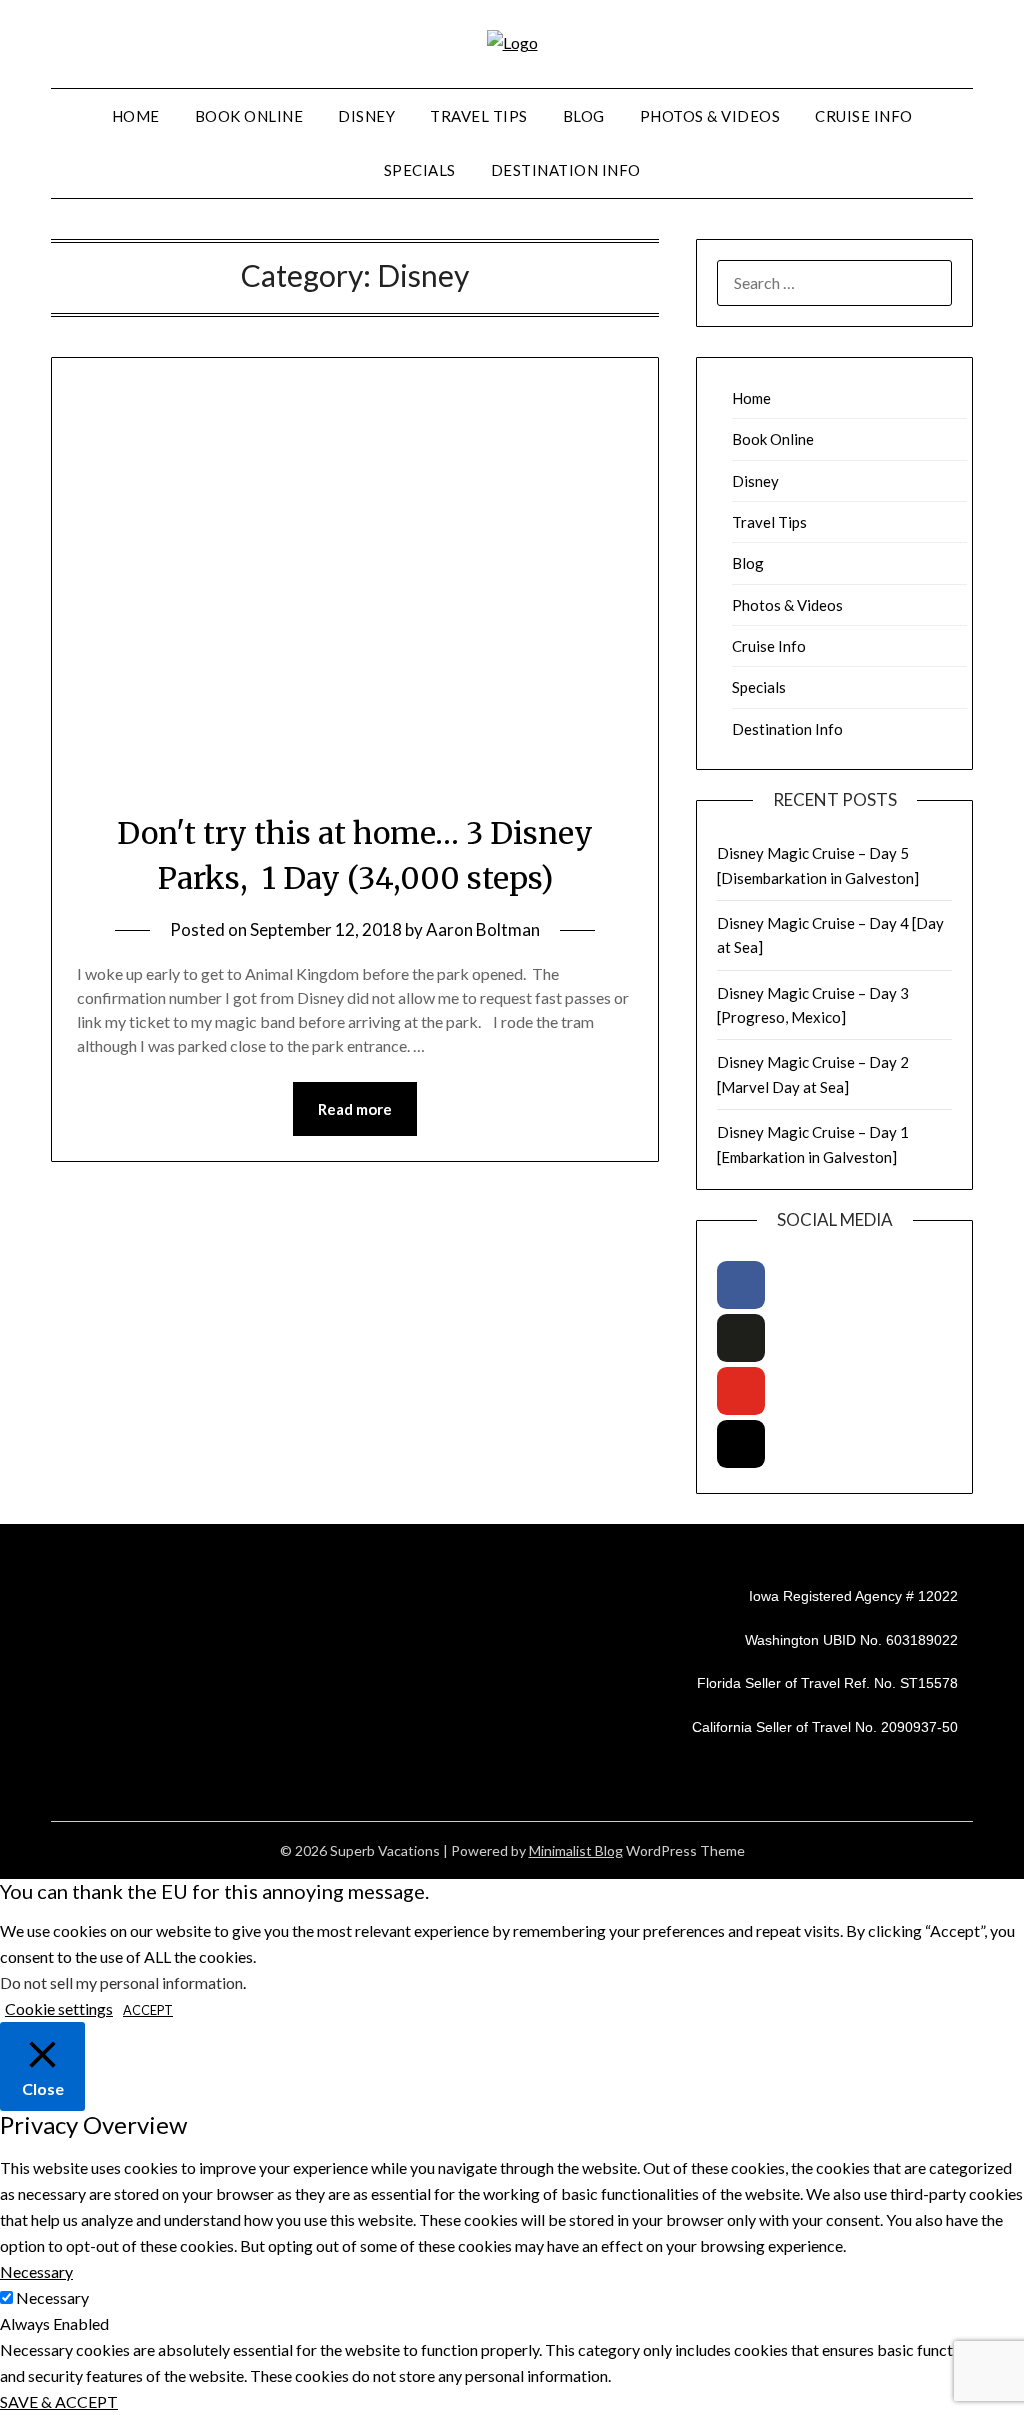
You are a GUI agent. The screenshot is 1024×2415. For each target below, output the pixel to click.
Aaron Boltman (483, 929)
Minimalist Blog (576, 1850)
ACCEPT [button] (148, 2010)
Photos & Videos (710, 116)
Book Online (249, 116)
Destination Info (566, 170)
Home (136, 116)
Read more (355, 1109)
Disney (366, 116)
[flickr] (741, 1338)
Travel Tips (479, 116)
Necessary (52, 2297)
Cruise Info (864, 116)
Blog (584, 116)
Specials (420, 170)
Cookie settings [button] (59, 2008)
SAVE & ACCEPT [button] (59, 2401)
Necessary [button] (36, 2271)
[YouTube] (741, 1391)
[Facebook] (741, 1285)
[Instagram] (741, 1444)
